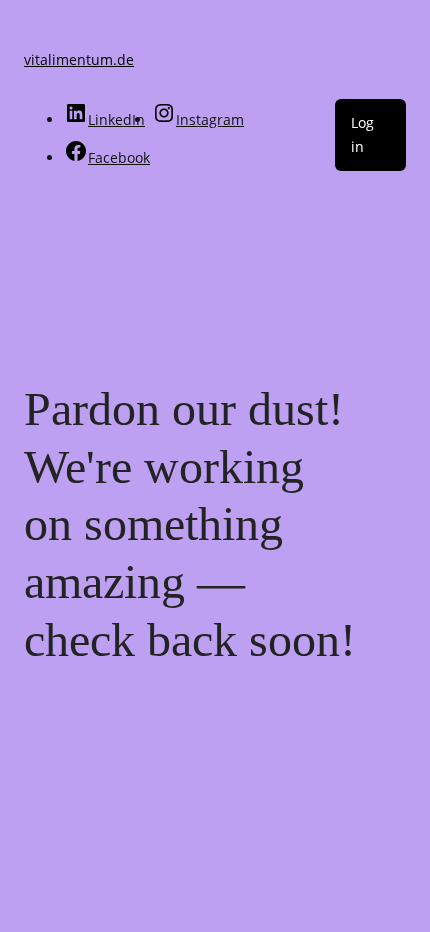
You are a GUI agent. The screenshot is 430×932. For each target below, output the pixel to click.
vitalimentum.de (79, 59)
